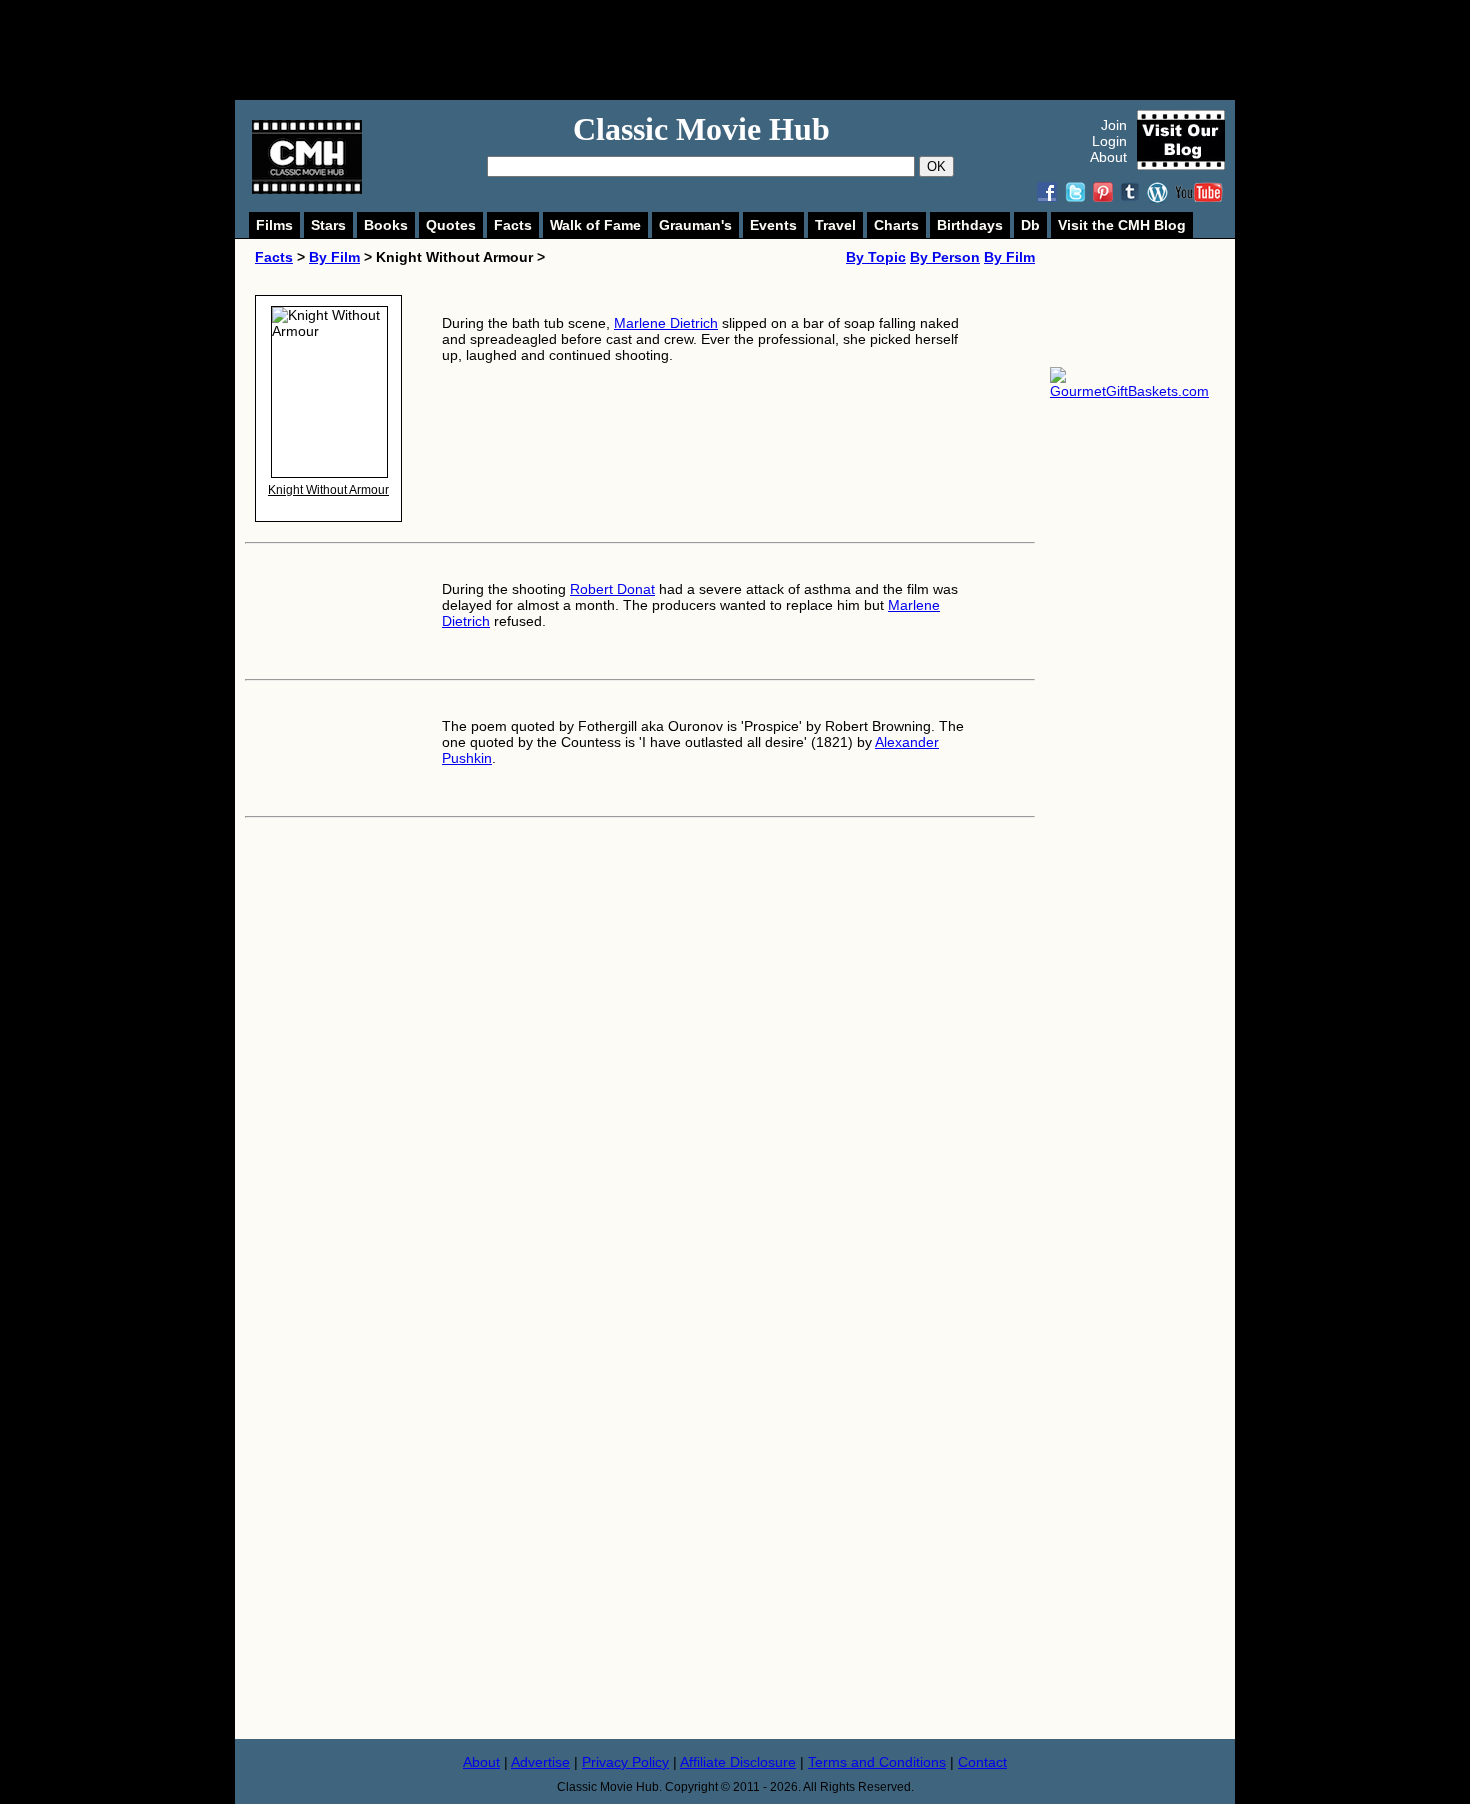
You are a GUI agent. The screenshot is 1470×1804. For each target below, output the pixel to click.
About (1108, 157)
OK (936, 166)
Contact (982, 1762)
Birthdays (970, 225)
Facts (513, 225)
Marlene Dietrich (666, 323)
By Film (334, 257)
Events (773, 225)
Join (1114, 125)
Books (386, 225)
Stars (328, 225)
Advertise (540, 1762)
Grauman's (695, 225)
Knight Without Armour (328, 490)
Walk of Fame (595, 225)
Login (1109, 141)
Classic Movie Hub (701, 129)
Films (274, 225)
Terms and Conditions (877, 1762)
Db (1030, 225)
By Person (945, 257)
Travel (835, 225)
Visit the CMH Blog (1122, 225)
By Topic (876, 257)
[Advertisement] (757, 50)
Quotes (451, 225)
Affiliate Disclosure (738, 1762)
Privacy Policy (625, 1762)
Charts (896, 225)
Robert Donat (612, 589)
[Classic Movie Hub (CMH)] (307, 189)
